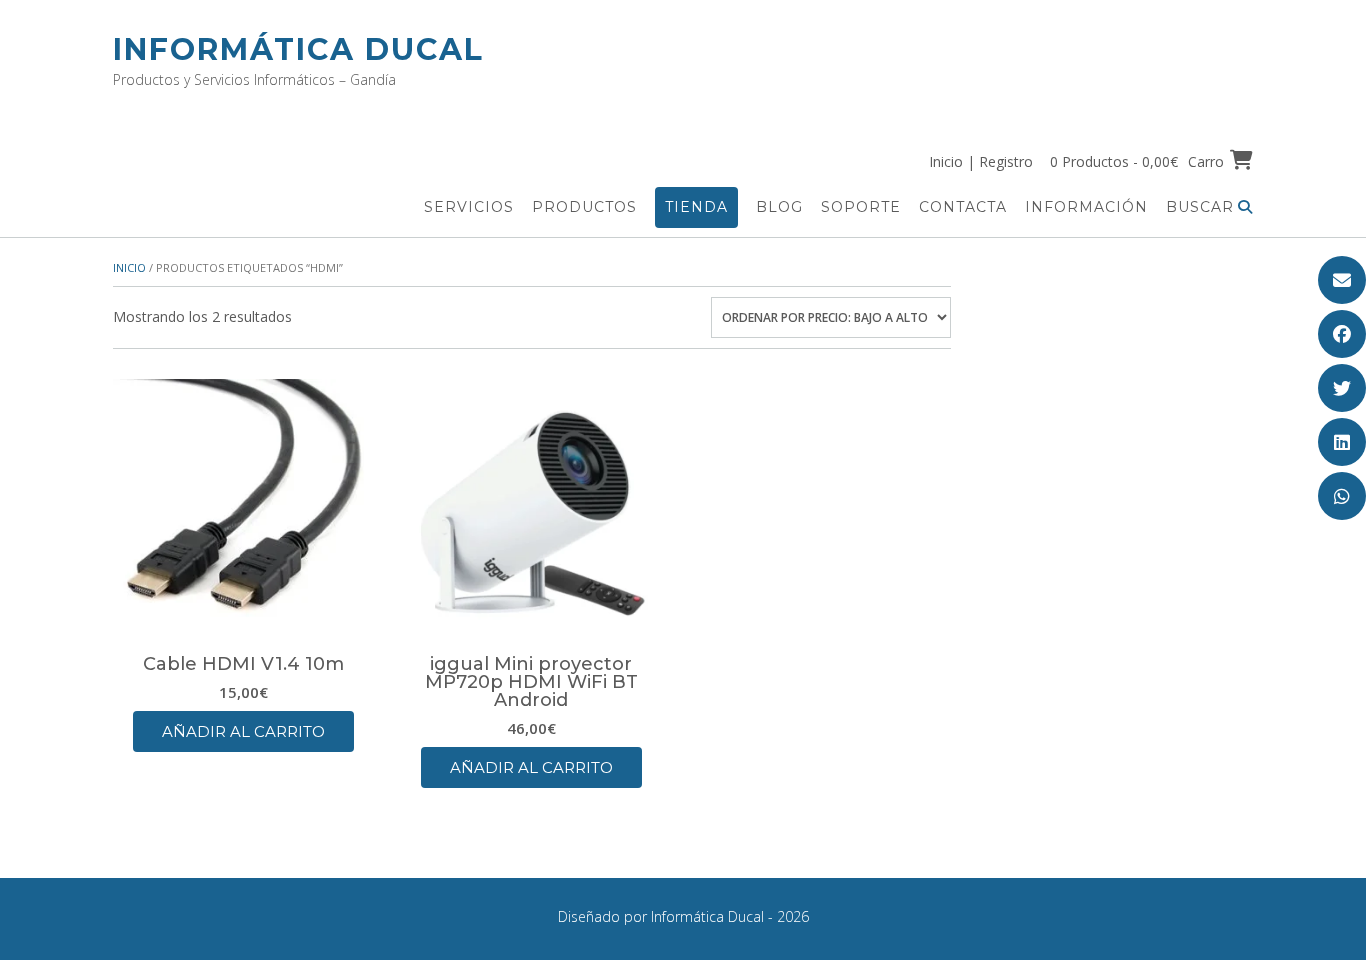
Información (1086, 207)
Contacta (963, 207)
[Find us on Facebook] (1342, 334)
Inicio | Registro (981, 161)
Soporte (861, 207)
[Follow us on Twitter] (1342, 388)
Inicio (129, 267)
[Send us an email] (1342, 280)
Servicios (469, 207)
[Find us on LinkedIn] (1342, 442)
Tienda (696, 207)
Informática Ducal (298, 49)
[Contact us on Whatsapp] (1342, 496)
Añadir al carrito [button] (243, 731)
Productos (584, 207)
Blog (779, 207)
